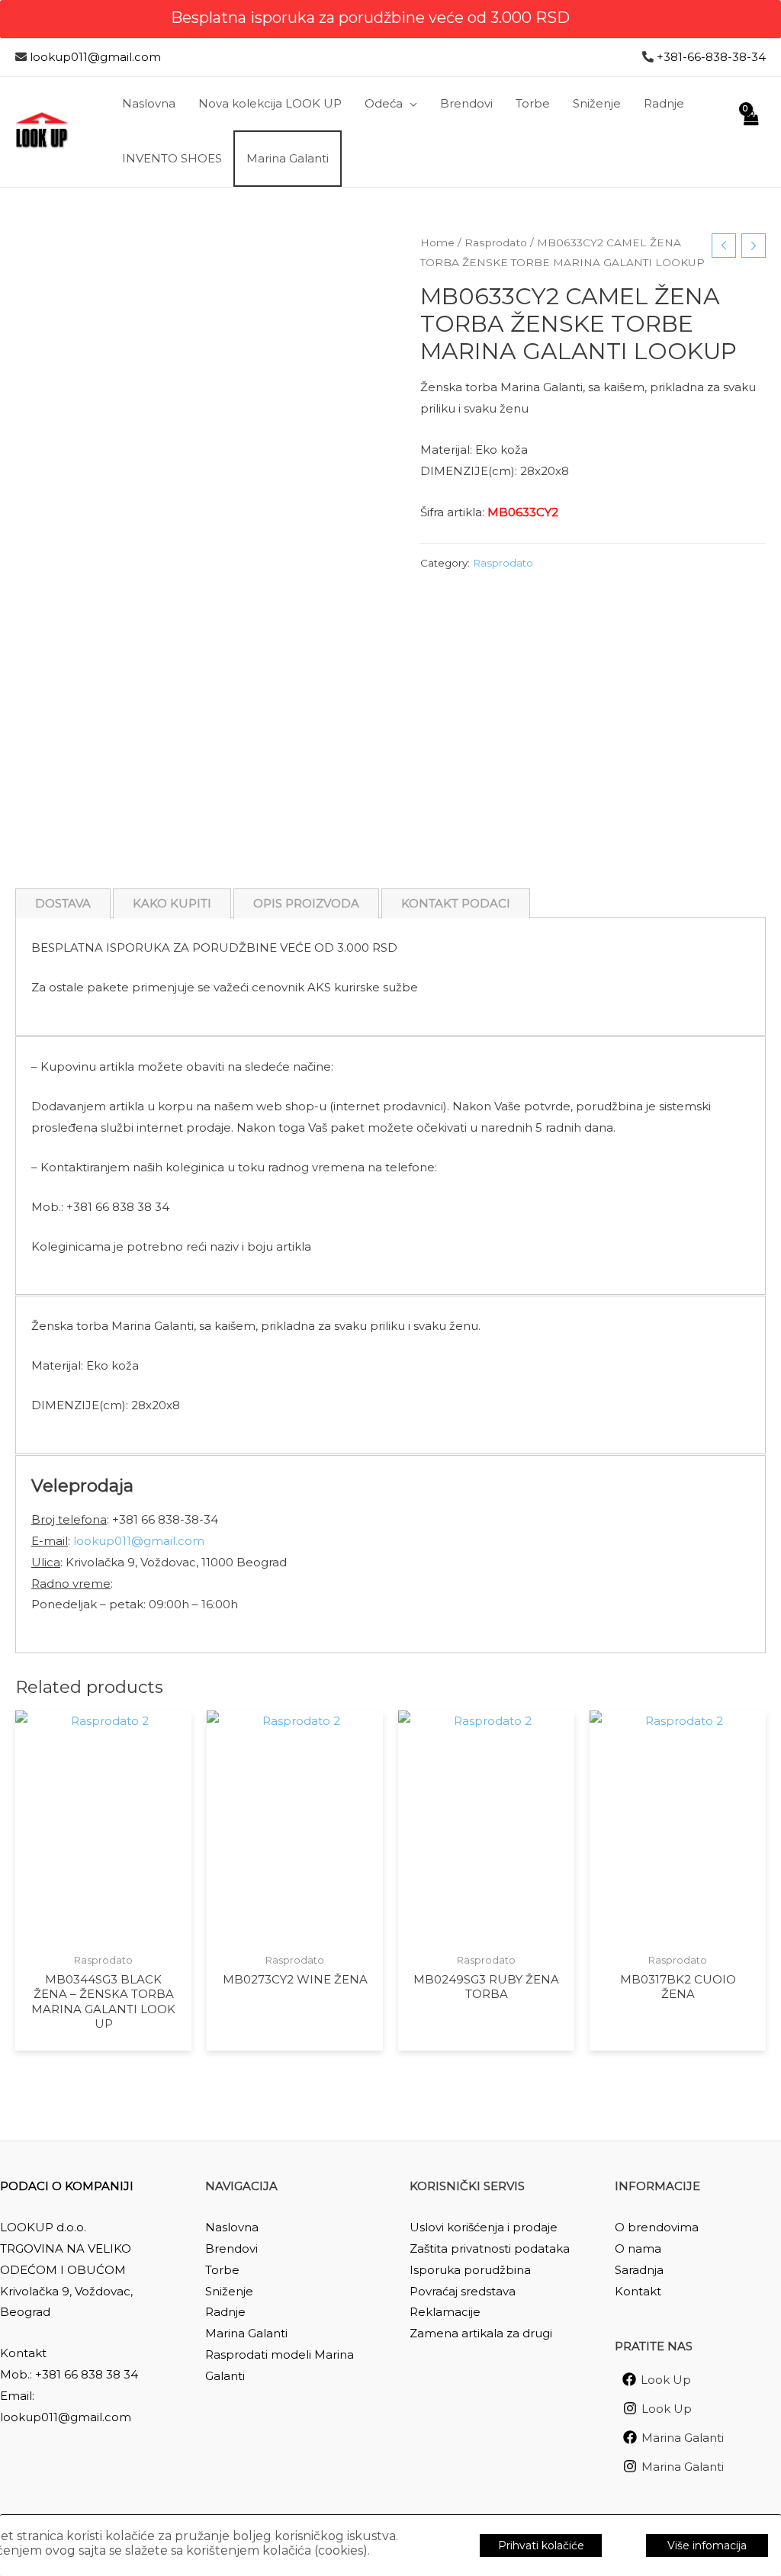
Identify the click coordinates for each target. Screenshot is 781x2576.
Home (437, 243)
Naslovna (232, 2227)
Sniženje (229, 2291)
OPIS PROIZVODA (306, 903)
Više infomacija (707, 2545)
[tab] (63, 904)
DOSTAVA (63, 903)
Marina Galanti (246, 2333)
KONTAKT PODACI (456, 903)
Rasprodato (496, 243)
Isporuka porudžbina (470, 2270)
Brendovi (231, 2248)
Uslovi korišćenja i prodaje (484, 2227)
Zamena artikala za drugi (481, 2333)
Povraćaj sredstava (463, 2291)
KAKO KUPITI (172, 903)
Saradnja (639, 2270)
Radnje (225, 2312)
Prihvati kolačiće (541, 2545)
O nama (638, 2248)
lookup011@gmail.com (95, 57)
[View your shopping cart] (750, 132)
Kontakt (638, 2291)
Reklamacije (445, 2312)
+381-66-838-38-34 (711, 57)
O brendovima (657, 2227)
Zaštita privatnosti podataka (490, 2248)
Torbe (222, 2270)
